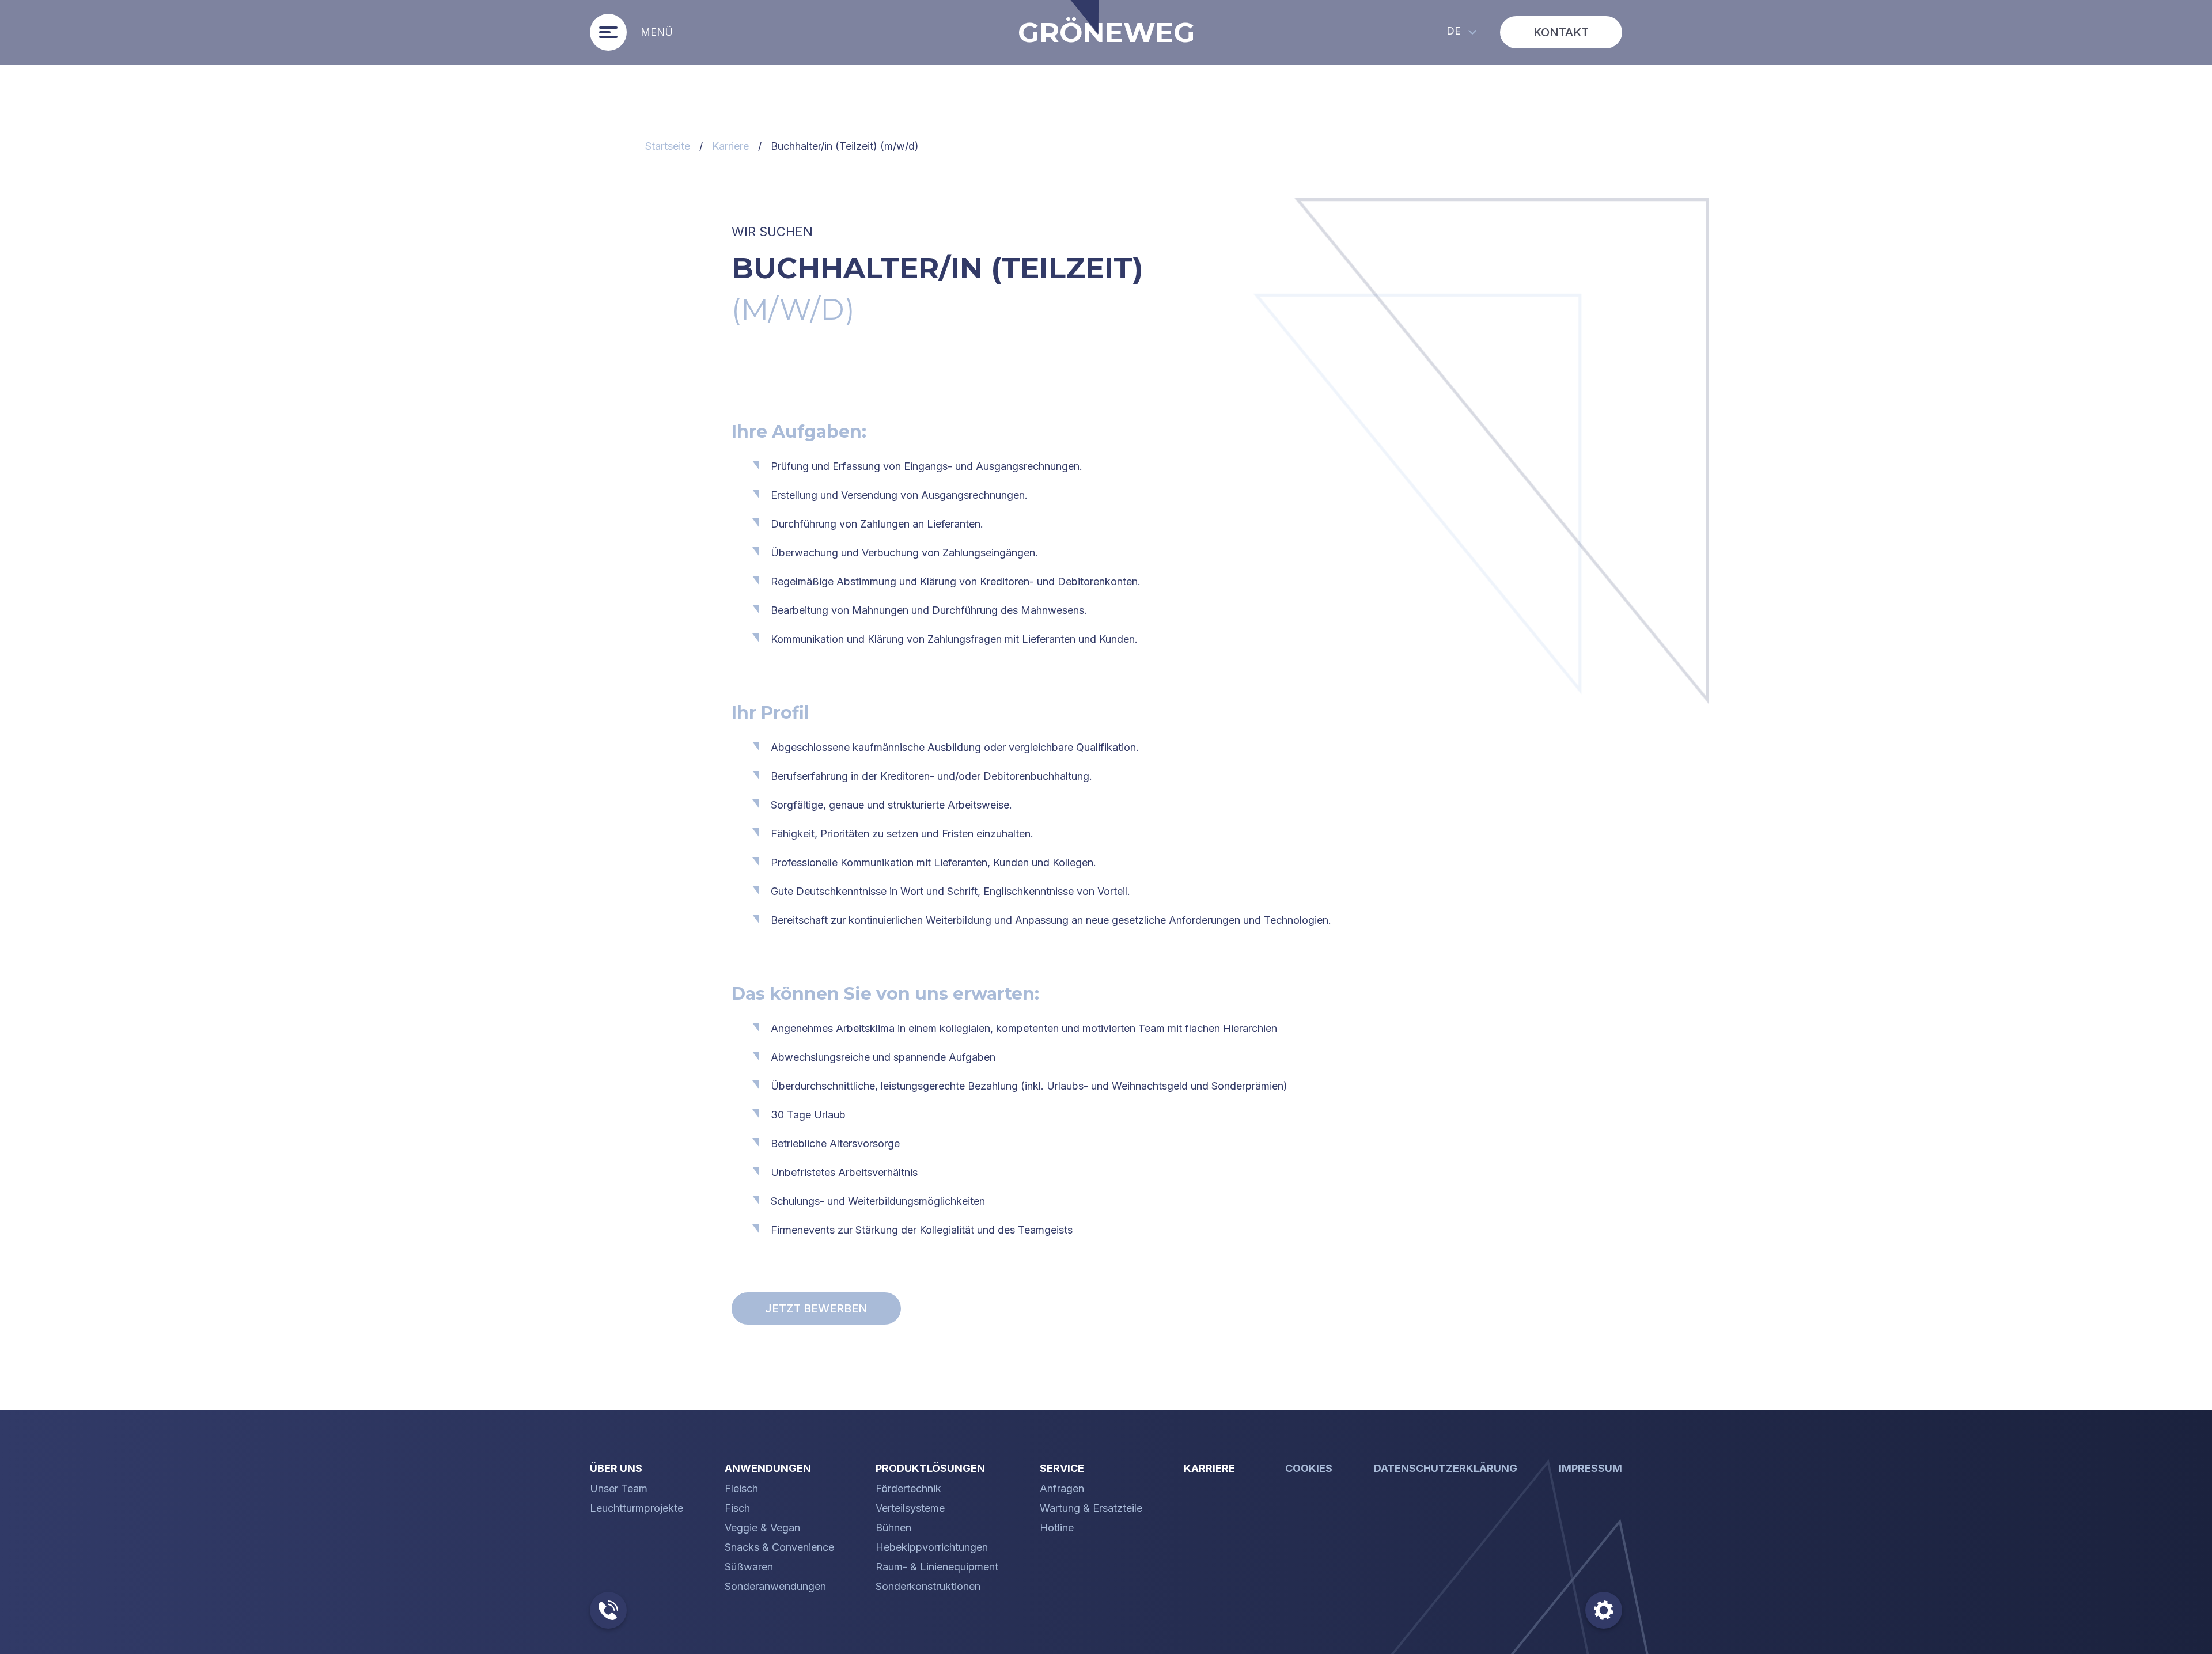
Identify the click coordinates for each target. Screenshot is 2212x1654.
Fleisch (741, 1489)
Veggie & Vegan (762, 1528)
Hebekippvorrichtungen (932, 1547)
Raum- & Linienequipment (937, 1567)
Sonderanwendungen (775, 1587)
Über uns (616, 1468)
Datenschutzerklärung (1446, 1468)
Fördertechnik (908, 1489)
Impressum (1590, 1468)
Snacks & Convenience (779, 1547)
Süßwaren (749, 1567)
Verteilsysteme (910, 1508)
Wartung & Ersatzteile (1091, 1508)
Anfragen (1062, 1489)
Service (1062, 1468)
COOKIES (1309, 1468)
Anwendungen (768, 1468)
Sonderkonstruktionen (928, 1587)
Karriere (730, 146)
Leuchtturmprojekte (637, 1508)
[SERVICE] (615, 1610)
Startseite (668, 146)
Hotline (1057, 1528)
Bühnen (893, 1528)
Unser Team (619, 1489)
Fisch (737, 1508)
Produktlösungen (930, 1468)
